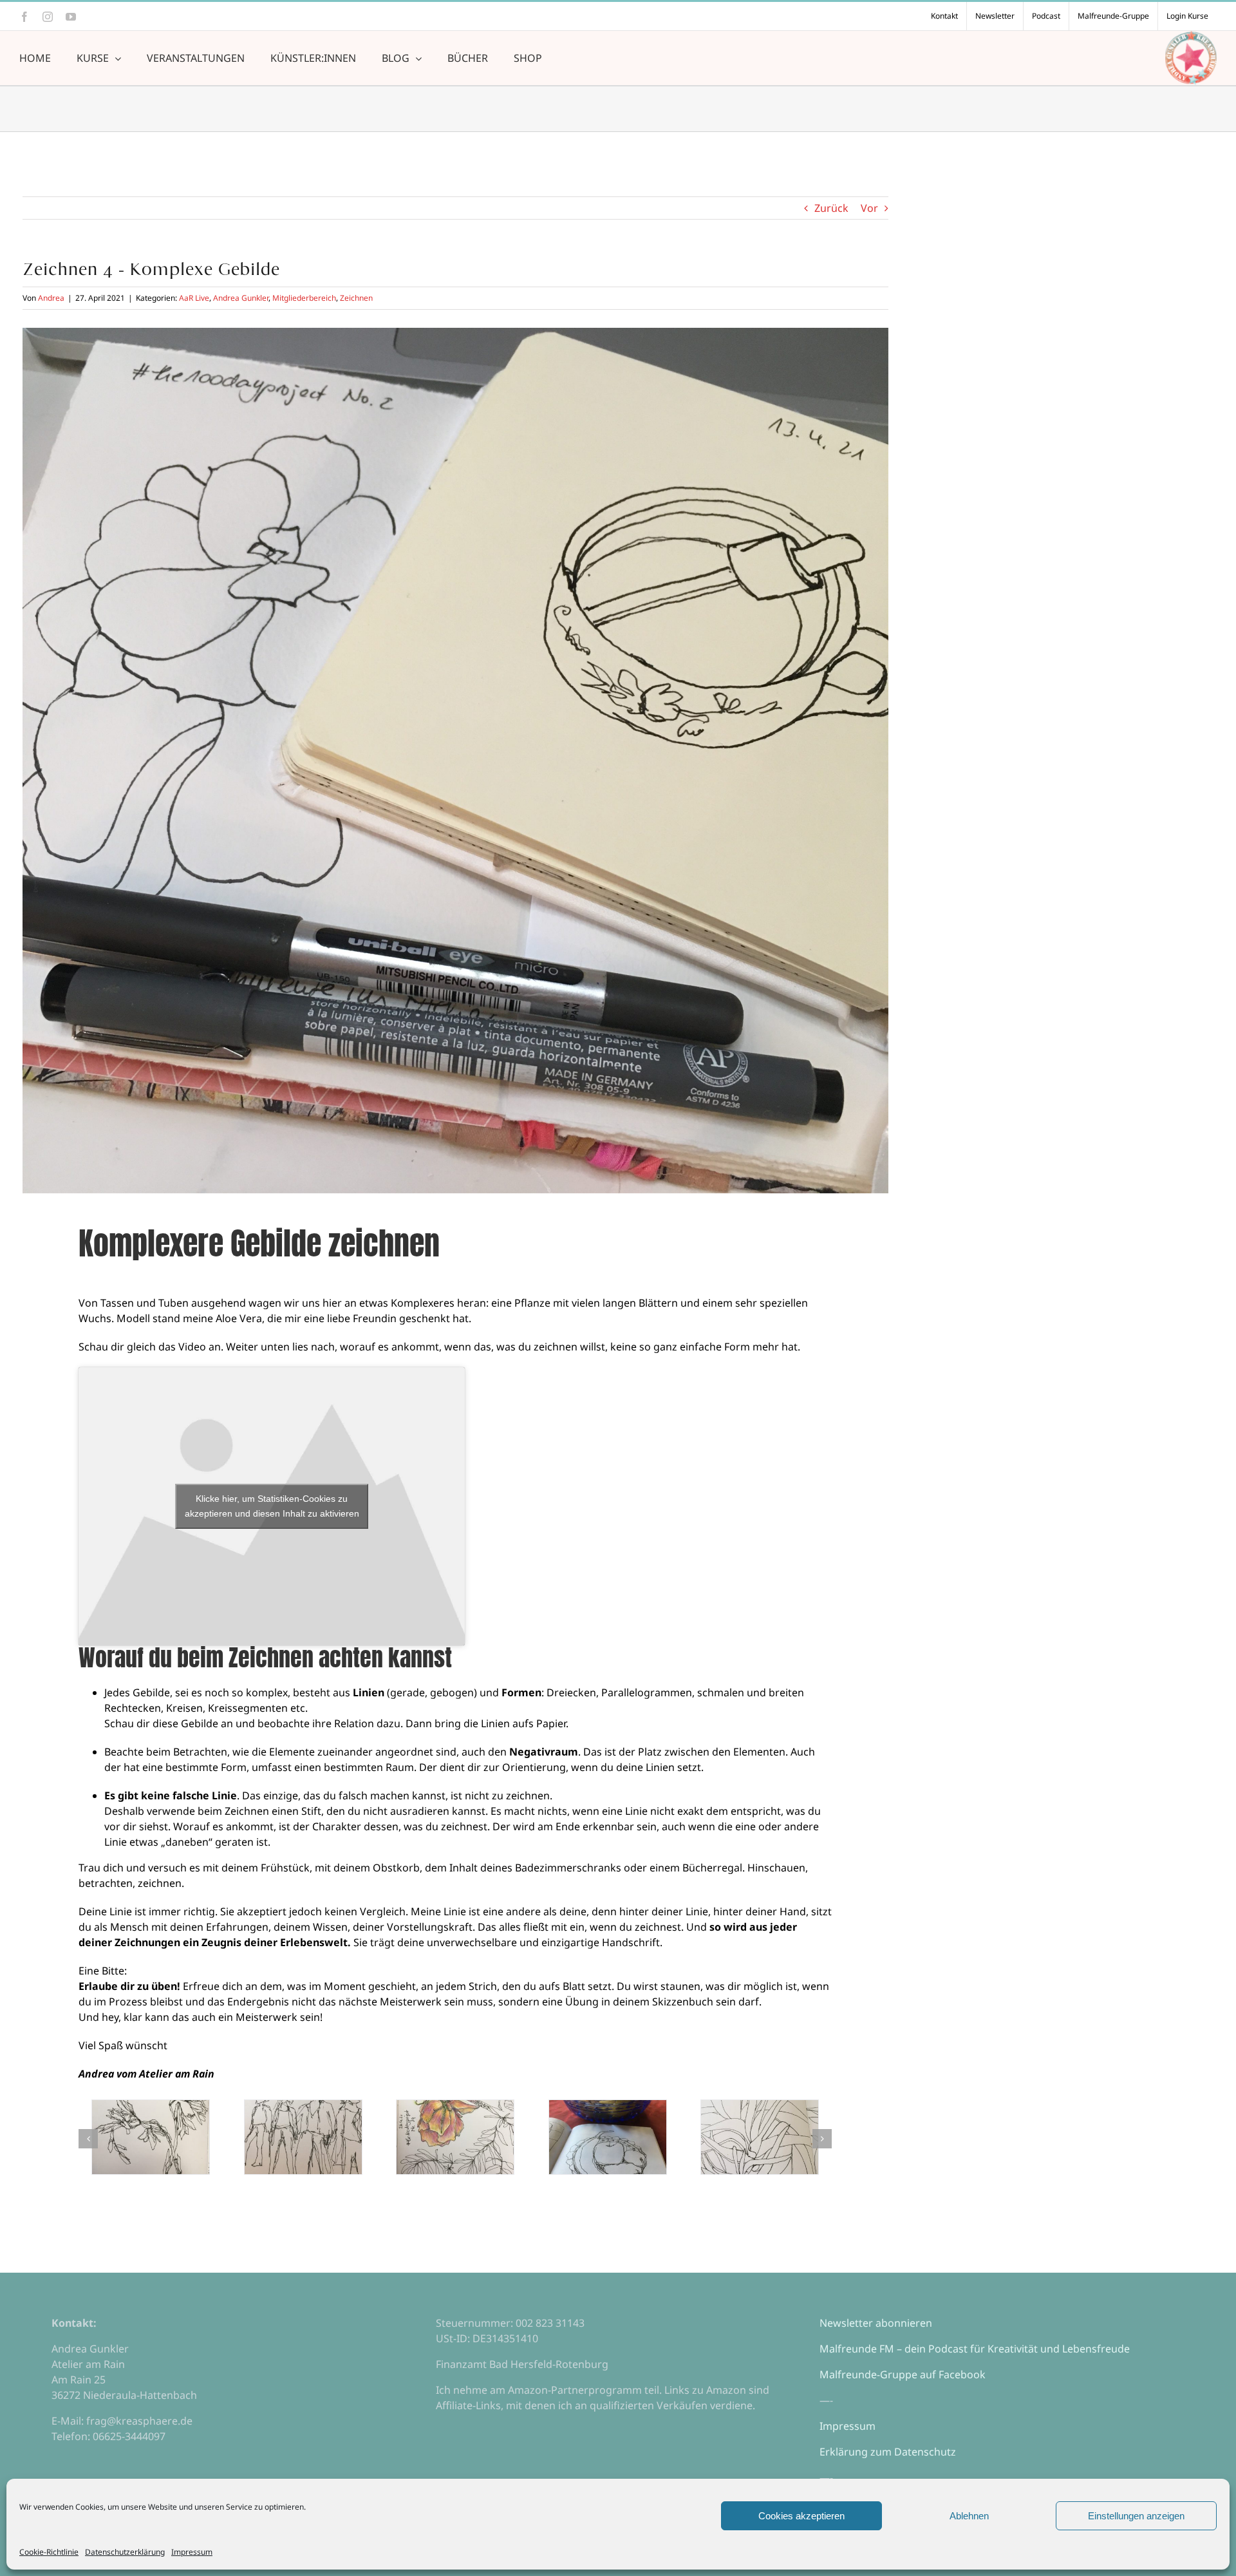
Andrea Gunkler (241, 298)
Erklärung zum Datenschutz (888, 2452)
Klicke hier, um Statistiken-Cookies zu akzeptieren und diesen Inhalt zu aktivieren (272, 1506)
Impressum (192, 2552)
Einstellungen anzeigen (1136, 2516)
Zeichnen (356, 298)
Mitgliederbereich (304, 298)
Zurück (831, 208)
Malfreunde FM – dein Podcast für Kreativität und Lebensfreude (975, 2349)
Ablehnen (969, 2516)
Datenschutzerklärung (125, 2552)
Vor (869, 208)
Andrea (51, 298)
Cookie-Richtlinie (49, 2552)
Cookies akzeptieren (801, 2516)
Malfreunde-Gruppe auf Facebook (903, 2374)
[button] (88, 2139)
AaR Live (194, 298)
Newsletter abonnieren (876, 2323)
